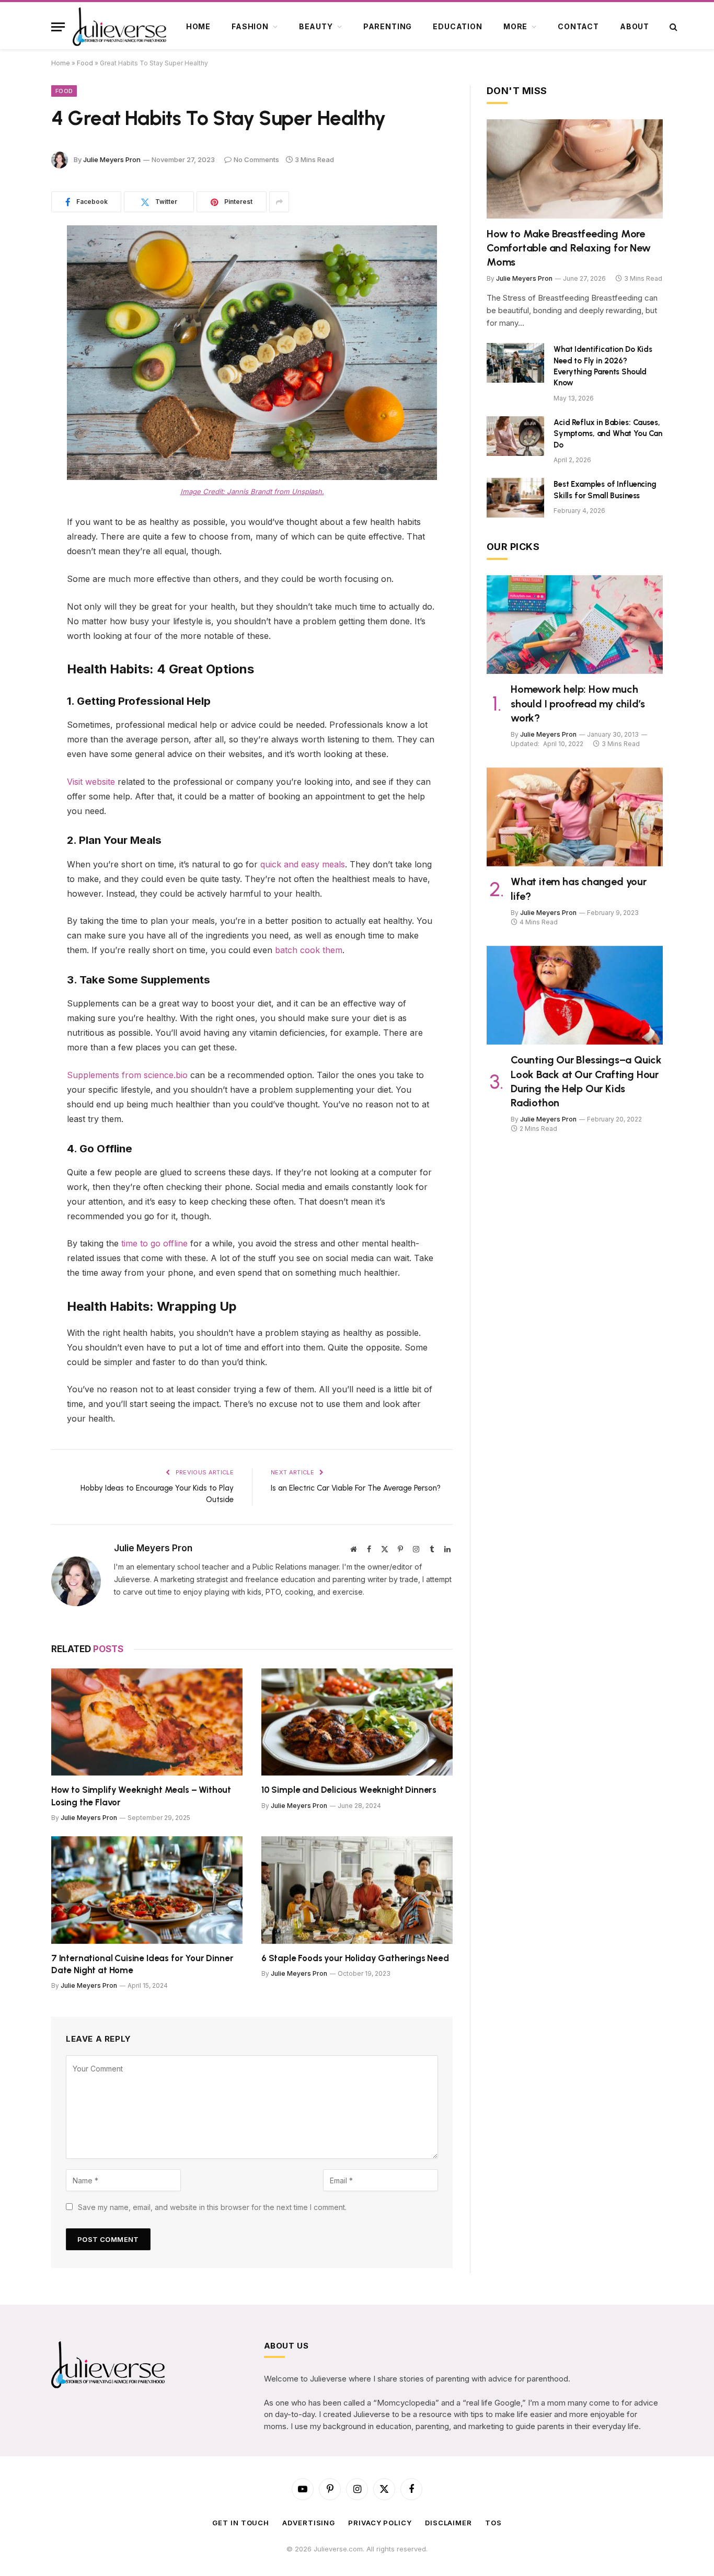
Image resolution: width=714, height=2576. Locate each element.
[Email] (16, 367)
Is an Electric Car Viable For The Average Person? (356, 1488)
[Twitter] (16, 287)
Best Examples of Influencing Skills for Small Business (605, 490)
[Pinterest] (16, 314)
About (635, 26)
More (515, 26)
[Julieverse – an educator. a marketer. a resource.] (120, 27)
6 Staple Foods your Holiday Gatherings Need (355, 1958)
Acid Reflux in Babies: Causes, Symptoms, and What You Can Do (608, 434)
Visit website (91, 782)
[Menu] (58, 27)
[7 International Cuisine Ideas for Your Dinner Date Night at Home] (147, 1890)
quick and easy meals (303, 864)
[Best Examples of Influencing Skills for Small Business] (515, 498)
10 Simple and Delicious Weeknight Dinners (349, 1790)
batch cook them (309, 950)
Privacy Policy (380, 2523)
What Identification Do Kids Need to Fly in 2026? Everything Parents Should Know (603, 366)
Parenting (388, 26)
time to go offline (154, 1243)
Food (85, 63)
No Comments (256, 159)
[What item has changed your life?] (575, 817)
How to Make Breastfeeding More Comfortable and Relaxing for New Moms (569, 248)
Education (458, 26)
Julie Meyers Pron (112, 159)
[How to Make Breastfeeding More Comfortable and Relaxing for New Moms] (575, 169)
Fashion (250, 26)
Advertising (309, 2523)
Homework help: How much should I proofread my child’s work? (578, 703)
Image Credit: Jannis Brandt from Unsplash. (252, 491)
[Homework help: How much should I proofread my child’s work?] (575, 625)
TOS (493, 2523)
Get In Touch (241, 2523)
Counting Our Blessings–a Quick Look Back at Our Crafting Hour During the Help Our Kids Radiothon (586, 1081)
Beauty (316, 26)
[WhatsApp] (16, 340)
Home (198, 26)
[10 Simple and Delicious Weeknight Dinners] (357, 1722)
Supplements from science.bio (127, 1075)
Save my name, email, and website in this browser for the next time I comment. (212, 2207)
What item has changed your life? (579, 889)
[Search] (672, 27)
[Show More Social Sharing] (279, 202)
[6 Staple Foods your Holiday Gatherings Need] (357, 1890)
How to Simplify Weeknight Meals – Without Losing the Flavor (141, 1796)
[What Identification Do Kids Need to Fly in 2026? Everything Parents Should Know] (515, 363)
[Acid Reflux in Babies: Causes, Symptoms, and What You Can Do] (515, 436)
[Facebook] (16, 260)
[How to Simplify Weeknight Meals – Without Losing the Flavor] (147, 1722)
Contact (578, 26)
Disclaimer (448, 2523)
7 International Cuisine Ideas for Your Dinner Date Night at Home (142, 1964)
